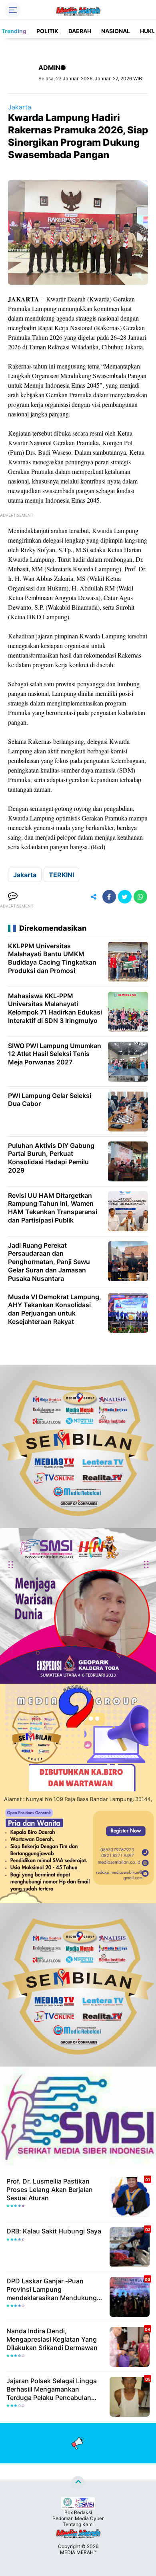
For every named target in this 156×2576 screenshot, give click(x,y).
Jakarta (20, 107)
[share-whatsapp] (140, 897)
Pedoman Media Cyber (78, 2518)
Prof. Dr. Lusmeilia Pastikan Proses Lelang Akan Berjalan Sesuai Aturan (50, 2190)
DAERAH (80, 31)
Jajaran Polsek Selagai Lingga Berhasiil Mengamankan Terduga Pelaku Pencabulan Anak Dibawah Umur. (52, 2389)
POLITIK (47, 31)
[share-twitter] (125, 897)
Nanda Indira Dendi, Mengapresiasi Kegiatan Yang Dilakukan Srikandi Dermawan (52, 2339)
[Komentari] (13, 897)
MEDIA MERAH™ (78, 2552)
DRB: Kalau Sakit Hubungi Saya (54, 2231)
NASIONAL (116, 31)
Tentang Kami (78, 2524)
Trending (14, 31)
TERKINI (61, 875)
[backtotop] (78, 2483)
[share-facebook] (109, 897)
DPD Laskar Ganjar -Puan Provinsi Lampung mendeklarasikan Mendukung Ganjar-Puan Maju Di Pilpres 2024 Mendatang (52, 2289)
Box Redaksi (78, 2512)
